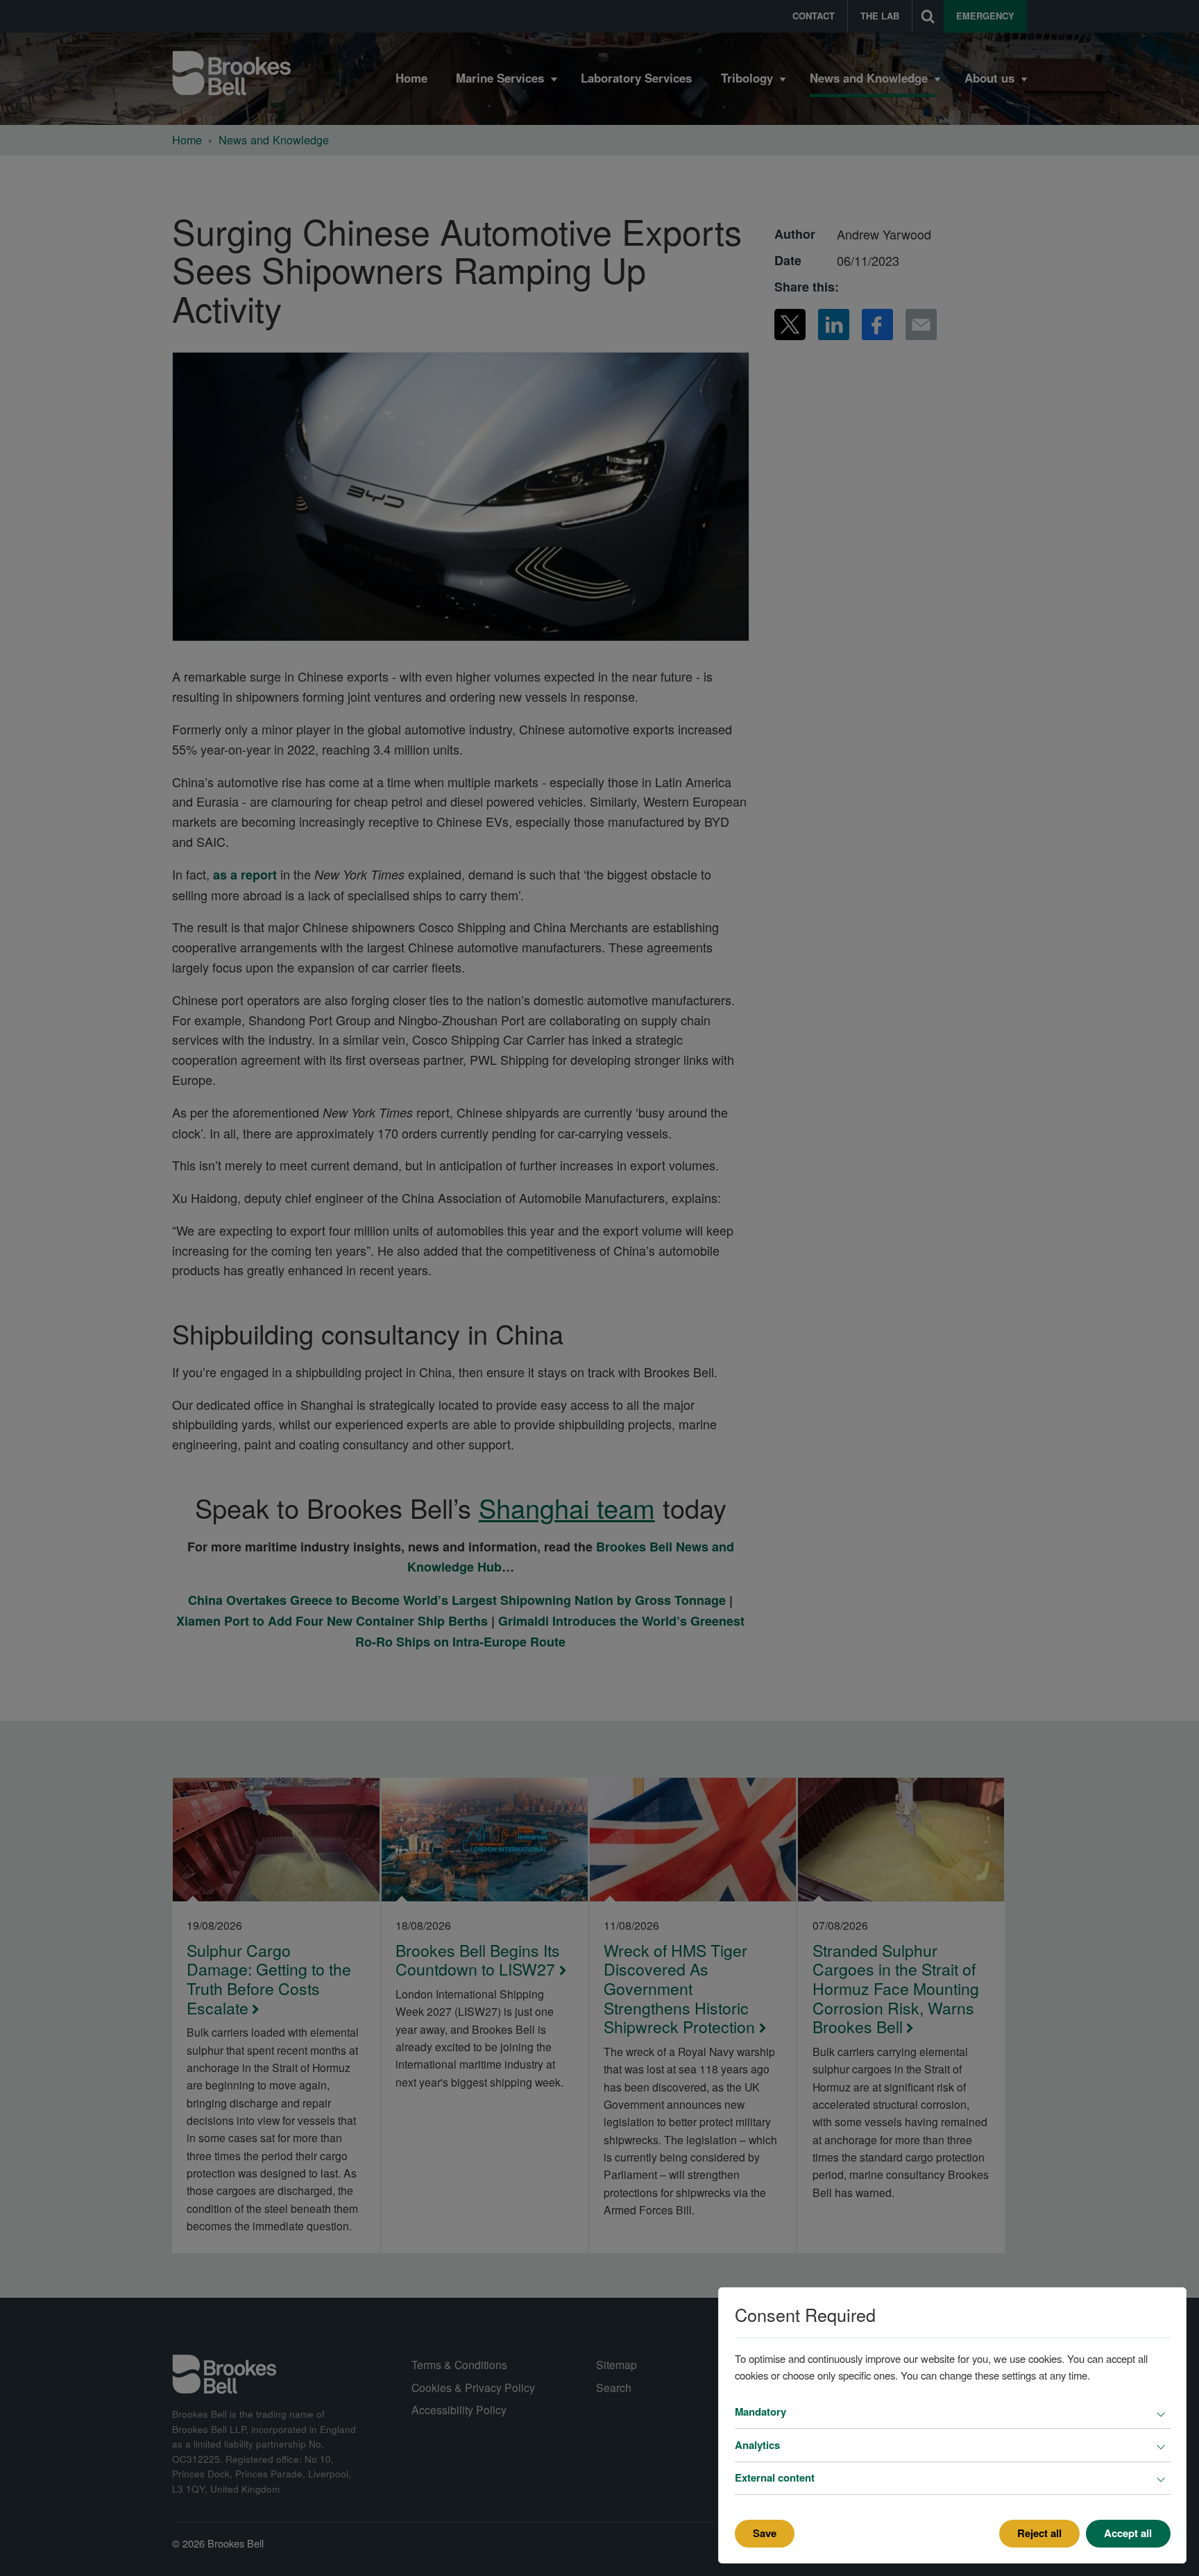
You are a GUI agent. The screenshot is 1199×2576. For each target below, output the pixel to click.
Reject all (1039, 2533)
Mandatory (760, 2411)
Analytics (757, 2445)
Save (765, 2533)
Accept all (1128, 2533)
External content (775, 2477)
